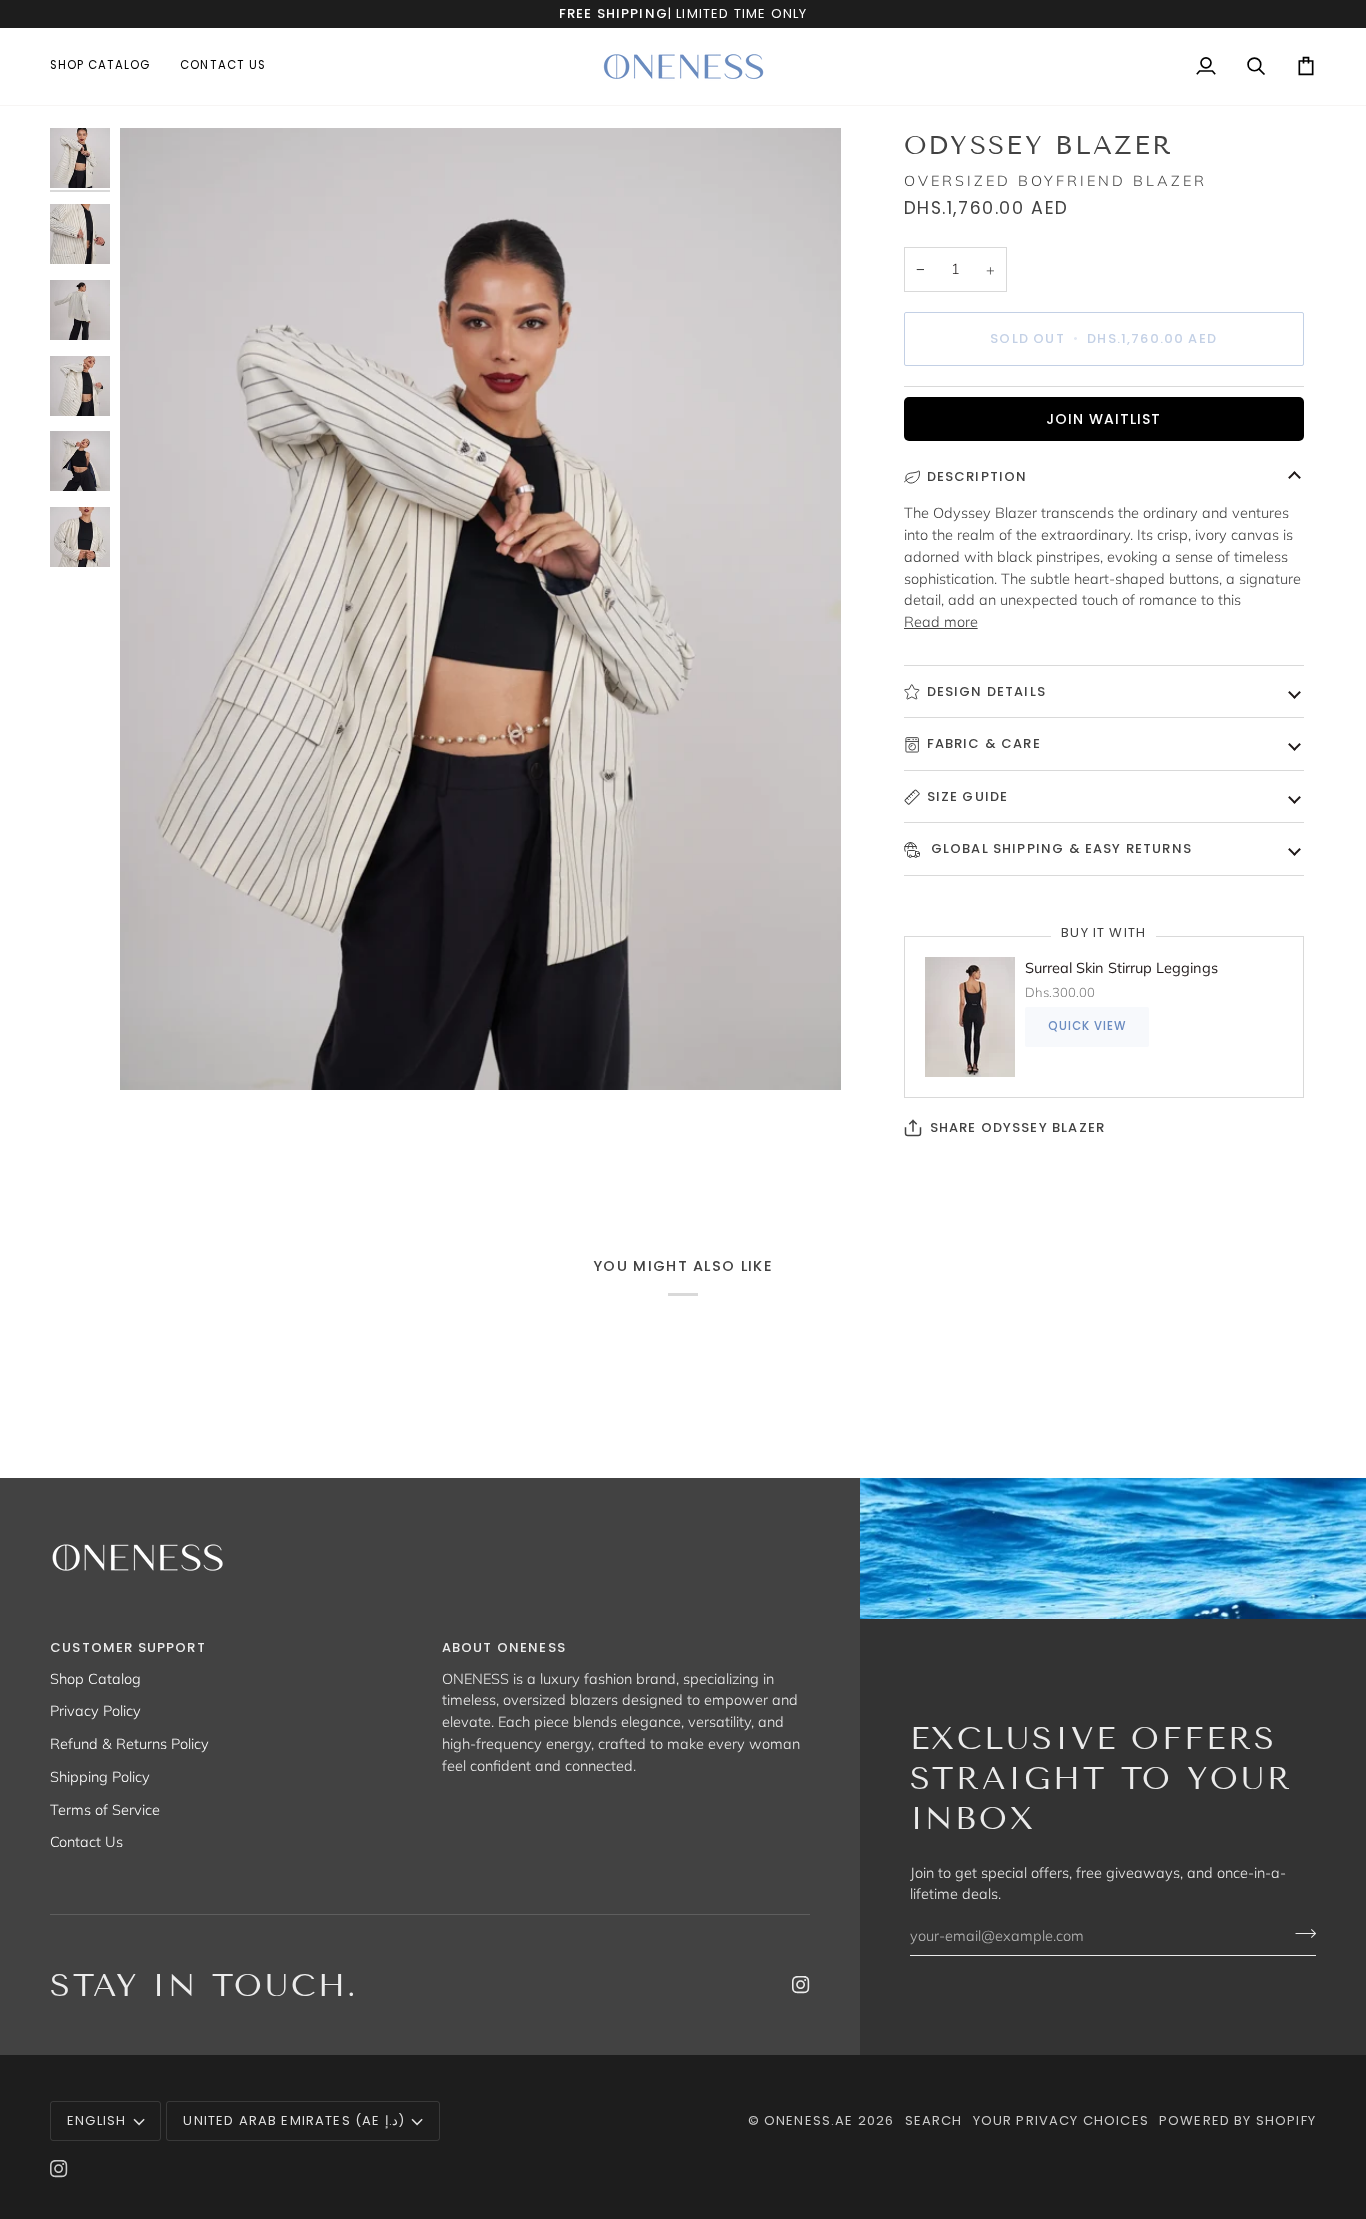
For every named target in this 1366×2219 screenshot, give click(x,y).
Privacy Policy (95, 1710)
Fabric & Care (984, 743)
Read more (941, 621)
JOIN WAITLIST (1103, 419)
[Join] (1299, 1933)
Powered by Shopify (1237, 2120)
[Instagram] (801, 1985)
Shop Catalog (95, 1678)
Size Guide (968, 796)
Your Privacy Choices (1061, 2120)
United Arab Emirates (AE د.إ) (293, 2120)
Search (934, 2120)
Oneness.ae (809, 2120)
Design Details (986, 691)
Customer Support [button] (128, 1647)
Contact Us (86, 1841)
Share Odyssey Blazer (1017, 1127)
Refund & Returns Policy (129, 1743)
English (96, 2120)
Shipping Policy (100, 1776)
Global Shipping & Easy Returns (1059, 848)
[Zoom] (480, 609)
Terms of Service (105, 1809)
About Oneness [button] (504, 1647)
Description (977, 476)
